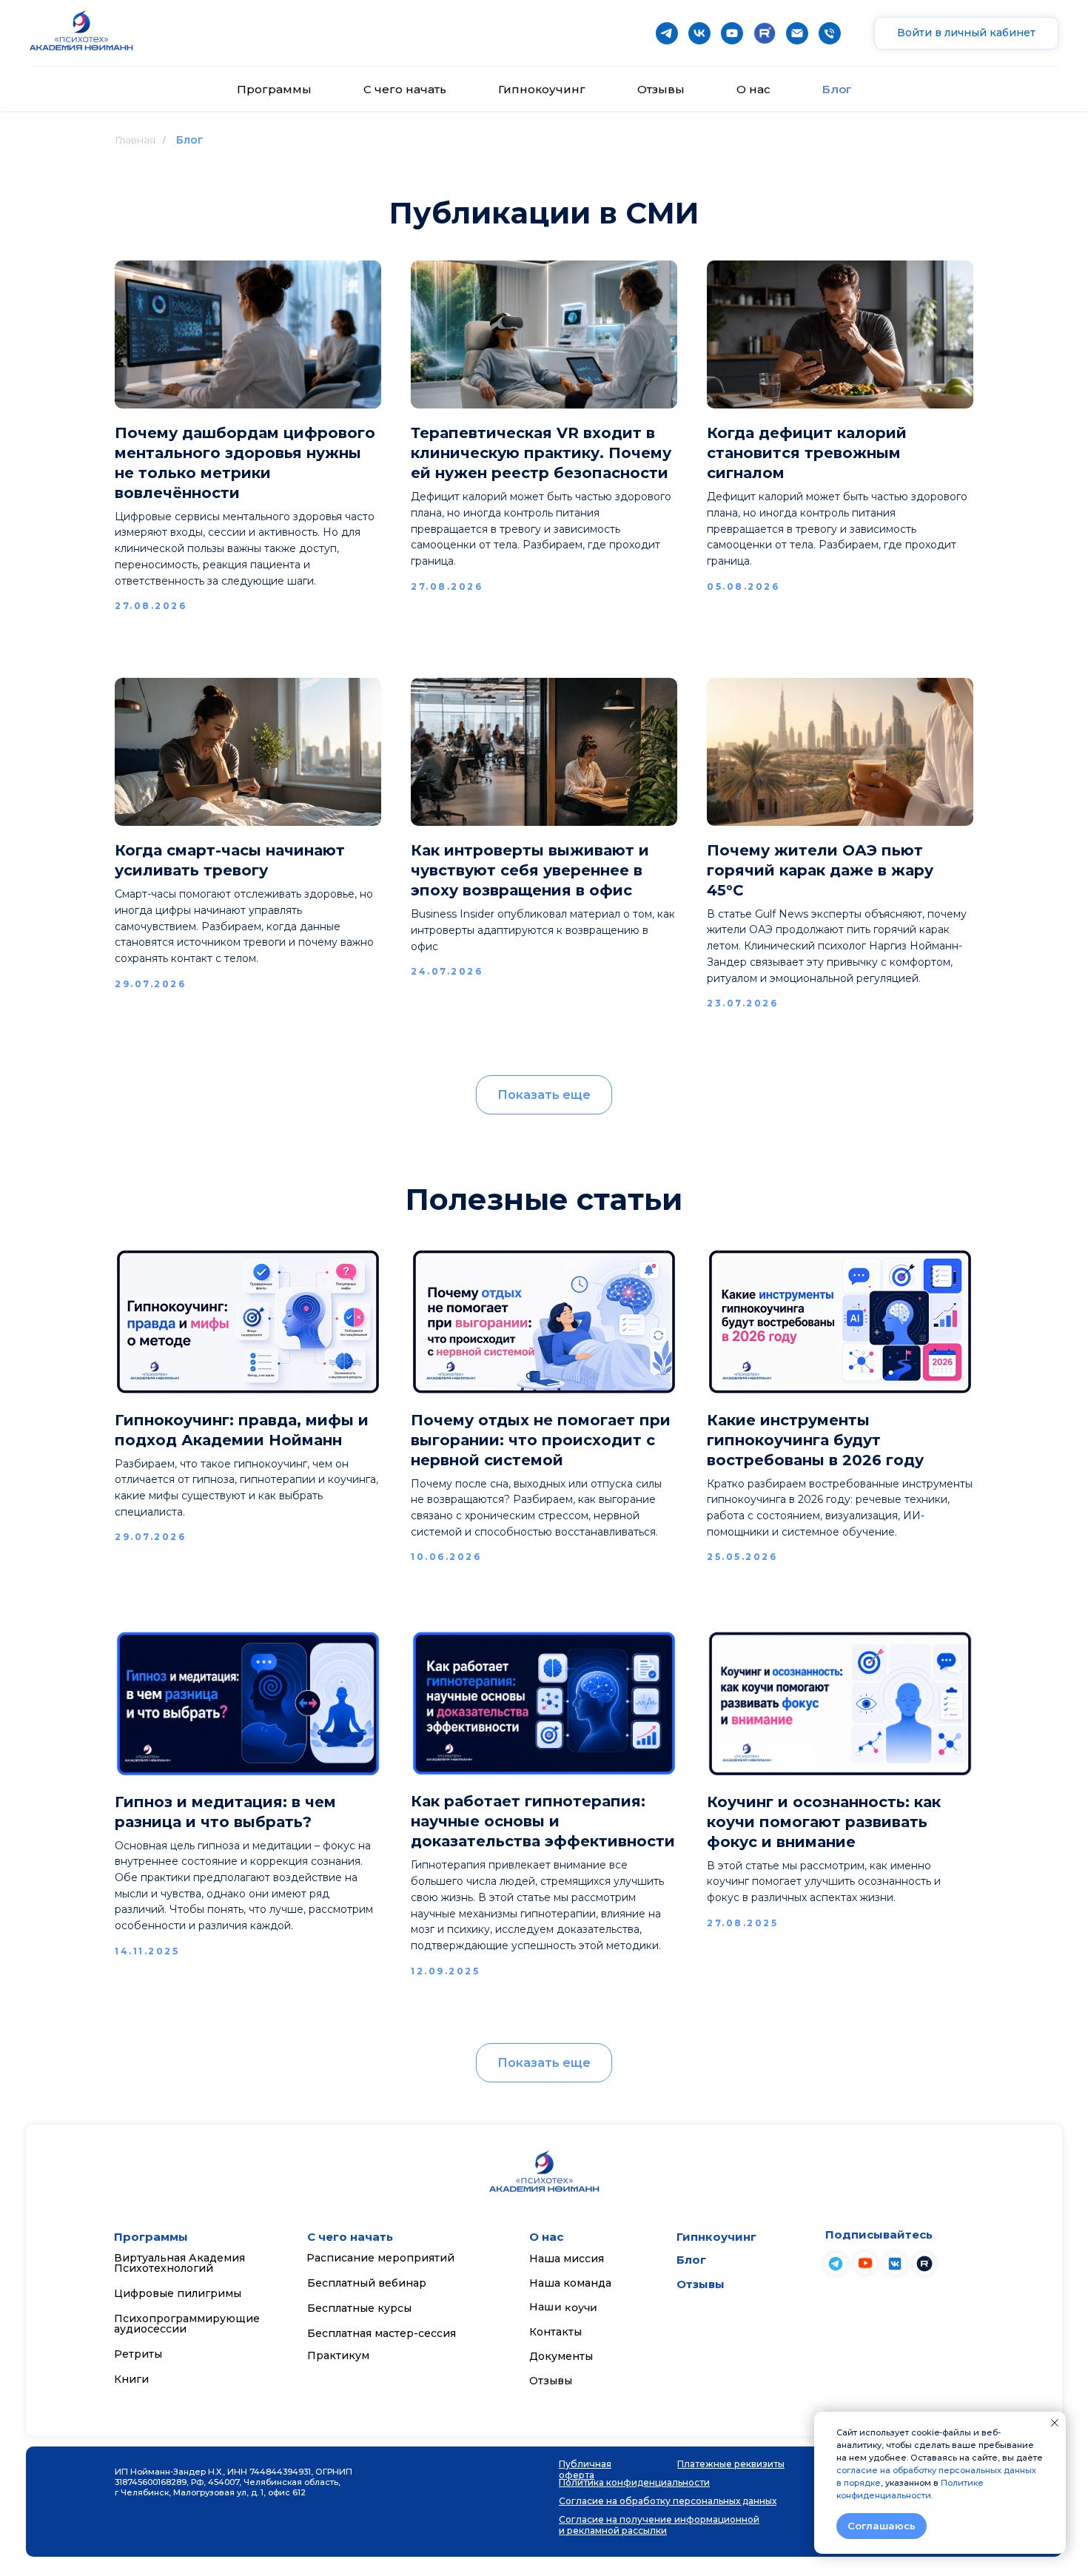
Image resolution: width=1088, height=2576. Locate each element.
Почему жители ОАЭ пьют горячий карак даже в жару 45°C (820, 870)
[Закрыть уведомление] (1055, 2423)
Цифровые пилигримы (178, 2293)
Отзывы (661, 89)
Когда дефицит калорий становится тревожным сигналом (807, 453)
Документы (561, 2356)
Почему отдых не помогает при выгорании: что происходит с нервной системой (541, 1440)
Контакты (555, 2332)
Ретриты (138, 2354)
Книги (131, 2379)
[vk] (699, 33)
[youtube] (732, 33)
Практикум (338, 2355)
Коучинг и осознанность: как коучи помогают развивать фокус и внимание (824, 1822)
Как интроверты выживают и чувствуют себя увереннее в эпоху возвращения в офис (530, 870)
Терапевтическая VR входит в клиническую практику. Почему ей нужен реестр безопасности (541, 453)
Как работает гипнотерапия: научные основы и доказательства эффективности (543, 1821)
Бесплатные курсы (359, 2308)
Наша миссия (567, 2259)
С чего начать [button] (405, 89)
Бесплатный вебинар (367, 2283)
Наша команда (570, 2283)
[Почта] (797, 33)
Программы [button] (274, 89)
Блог (837, 89)
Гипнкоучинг (716, 2237)
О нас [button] (753, 89)
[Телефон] (830, 33)
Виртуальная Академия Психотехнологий (179, 2263)
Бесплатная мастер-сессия (382, 2333)
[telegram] (667, 33)
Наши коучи (563, 2307)
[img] (865, 2263)
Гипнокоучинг (542, 89)
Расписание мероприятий (380, 2258)
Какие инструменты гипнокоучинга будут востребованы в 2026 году (815, 1440)
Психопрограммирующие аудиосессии (187, 2324)
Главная (135, 140)
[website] (765, 33)
